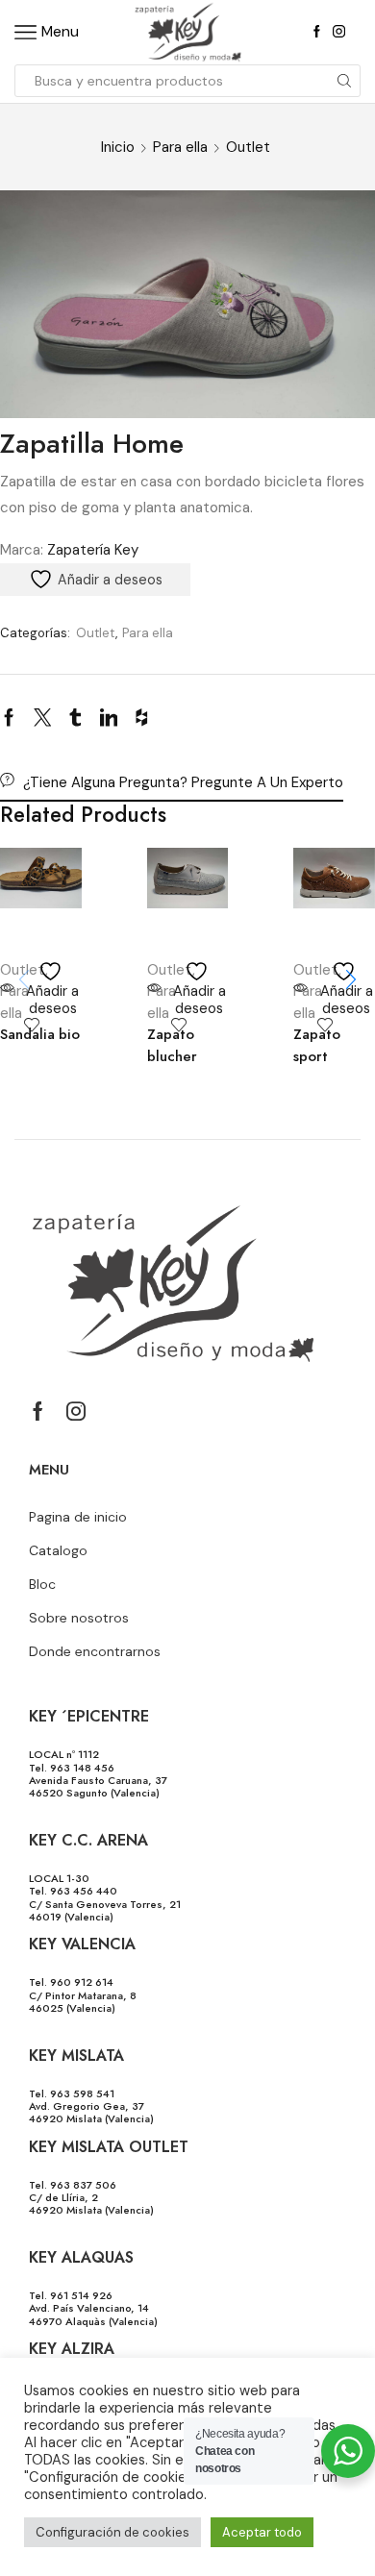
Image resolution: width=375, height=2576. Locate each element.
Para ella (180, 147)
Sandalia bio (40, 1034)
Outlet (248, 147)
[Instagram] (339, 32)
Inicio (118, 147)
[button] (351, 979)
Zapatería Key (93, 550)
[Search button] (344, 81)
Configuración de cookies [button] (112, 2532)
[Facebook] (317, 32)
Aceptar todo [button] (262, 2532)
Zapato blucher (172, 1045)
